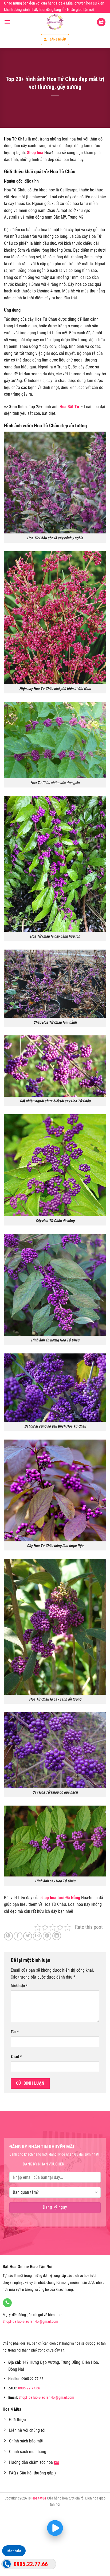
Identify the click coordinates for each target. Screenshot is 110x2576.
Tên (15, 2032)
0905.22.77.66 (29, 2388)
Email (16, 2057)
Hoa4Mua (39, 2498)
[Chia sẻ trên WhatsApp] (8, 1936)
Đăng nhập (58, 39)
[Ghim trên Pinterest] (47, 1936)
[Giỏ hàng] (101, 22)
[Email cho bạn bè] (37, 1936)
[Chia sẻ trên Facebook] (18, 1936)
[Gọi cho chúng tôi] (7, 2303)
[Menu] (7, 22)
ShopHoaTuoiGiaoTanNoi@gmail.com (30, 2322)
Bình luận (19, 1986)
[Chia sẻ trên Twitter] (28, 1936)
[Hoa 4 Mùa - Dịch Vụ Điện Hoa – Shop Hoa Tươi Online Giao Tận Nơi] (55, 22)
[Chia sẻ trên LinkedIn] (57, 1936)
